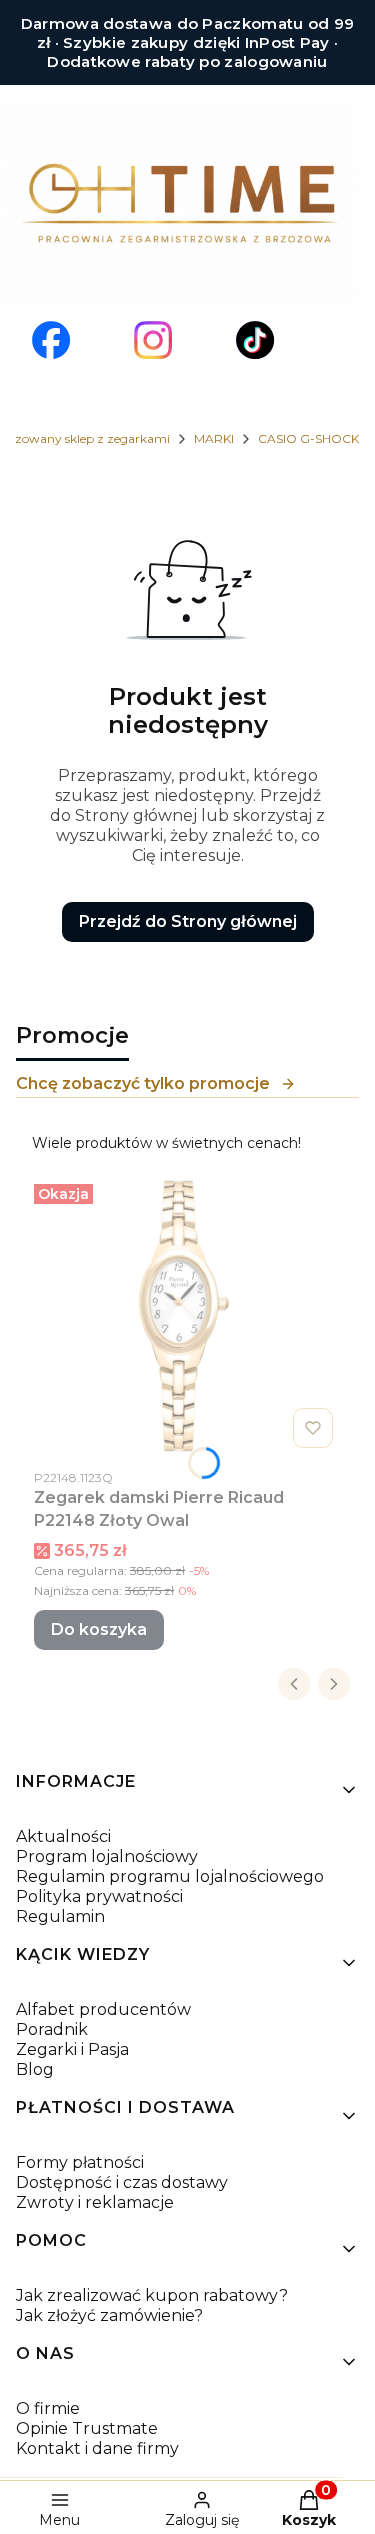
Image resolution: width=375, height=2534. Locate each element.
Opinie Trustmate (87, 2428)
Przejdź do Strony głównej (188, 921)
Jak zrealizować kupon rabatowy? (152, 2295)
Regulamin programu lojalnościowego (170, 1876)
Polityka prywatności (99, 1896)
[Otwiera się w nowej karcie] (51, 340)
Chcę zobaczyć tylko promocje (143, 1083)
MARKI (214, 438)
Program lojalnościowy (107, 1856)
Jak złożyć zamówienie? (109, 2315)
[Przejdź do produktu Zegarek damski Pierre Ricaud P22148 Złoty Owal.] (187, 1316)
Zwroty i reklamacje (95, 2202)
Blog (35, 2069)
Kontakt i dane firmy (97, 2448)
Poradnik (52, 2029)
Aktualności (63, 1836)
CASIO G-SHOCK (308, 438)
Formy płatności (80, 2162)
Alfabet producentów (103, 2009)
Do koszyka (99, 1629)
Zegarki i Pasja (72, 2049)
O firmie (48, 2408)
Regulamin (60, 1916)
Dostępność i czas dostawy (122, 2182)
